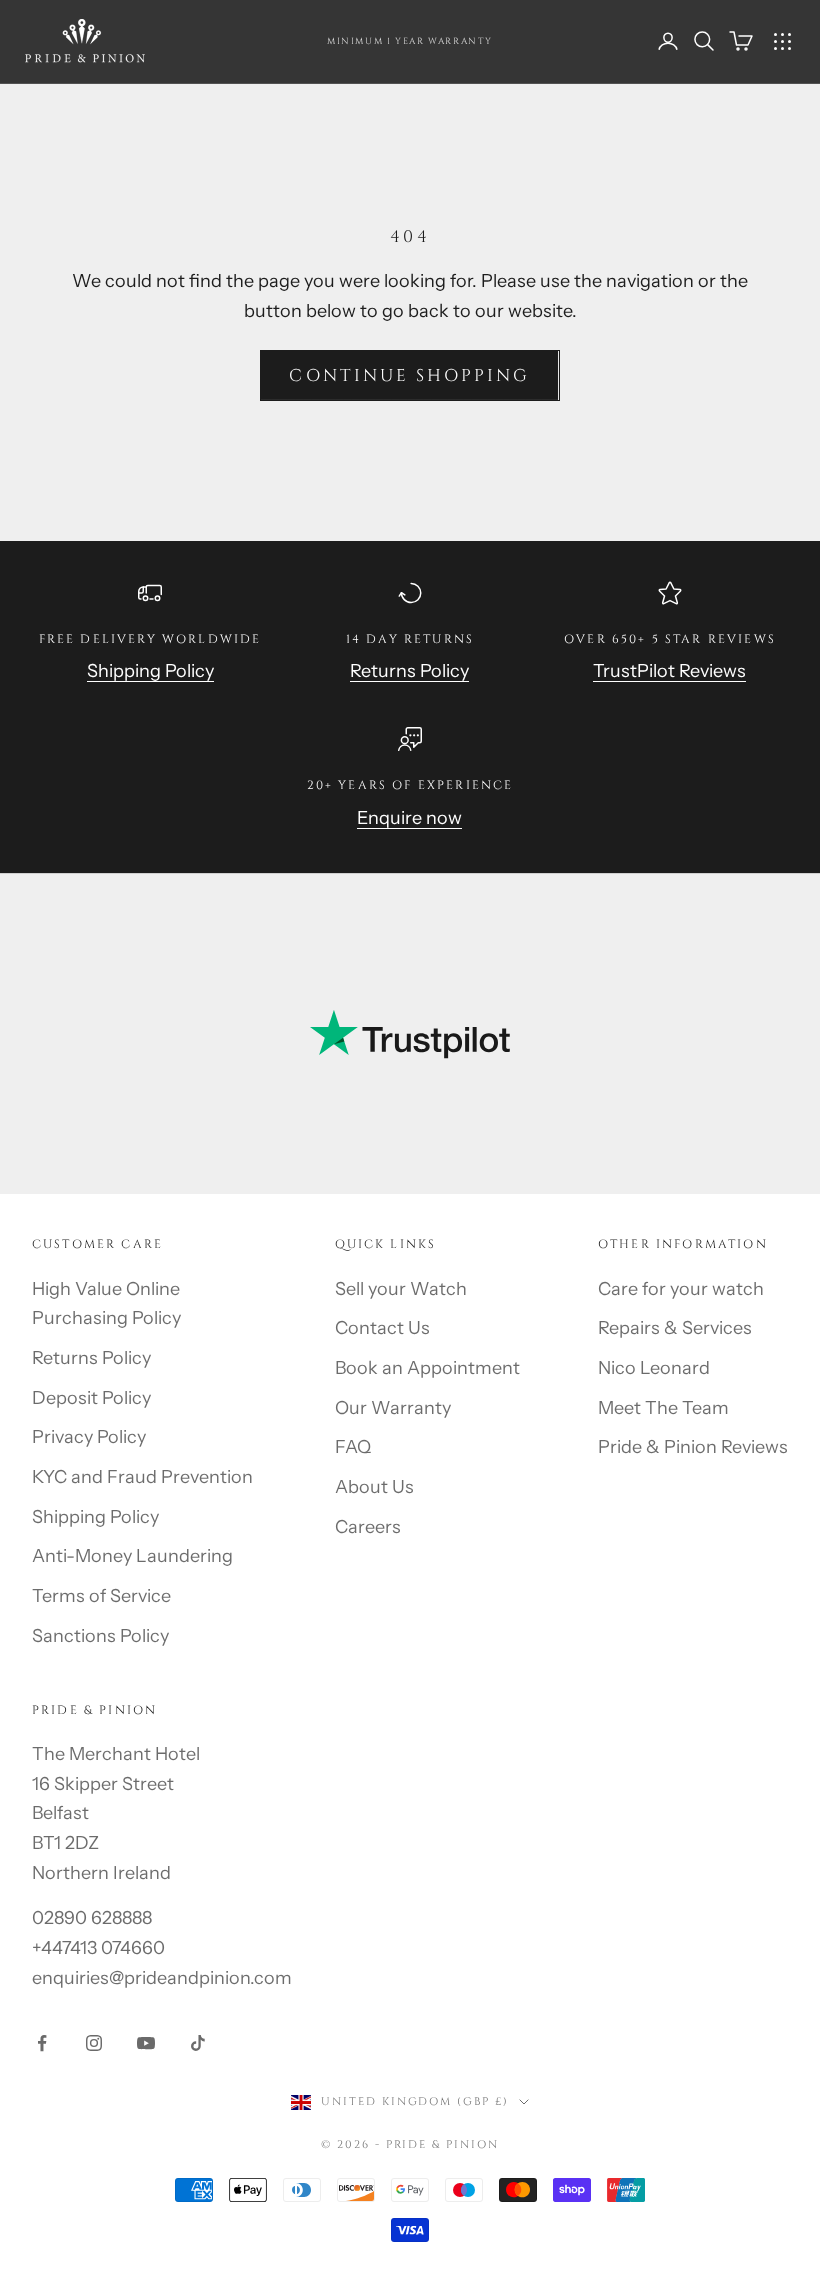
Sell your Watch (401, 1289)
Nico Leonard (654, 1368)
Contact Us (382, 1328)
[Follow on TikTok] (198, 2043)
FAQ (353, 1447)
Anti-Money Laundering (132, 1556)
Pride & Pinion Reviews (693, 1447)
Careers (368, 1527)
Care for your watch (681, 1289)
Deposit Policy (91, 1398)
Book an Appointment (427, 1368)
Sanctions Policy (100, 1636)
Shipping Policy (150, 671)
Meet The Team (663, 1408)
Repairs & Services (675, 1328)
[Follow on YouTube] (146, 2043)
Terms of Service (101, 1596)
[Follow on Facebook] (42, 2043)
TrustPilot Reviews (669, 671)
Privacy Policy (89, 1437)
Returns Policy (409, 671)
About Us (374, 1487)
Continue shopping (409, 375)
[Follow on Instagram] (94, 2043)
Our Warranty (393, 1408)
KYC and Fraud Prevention (142, 1477)
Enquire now (409, 818)
